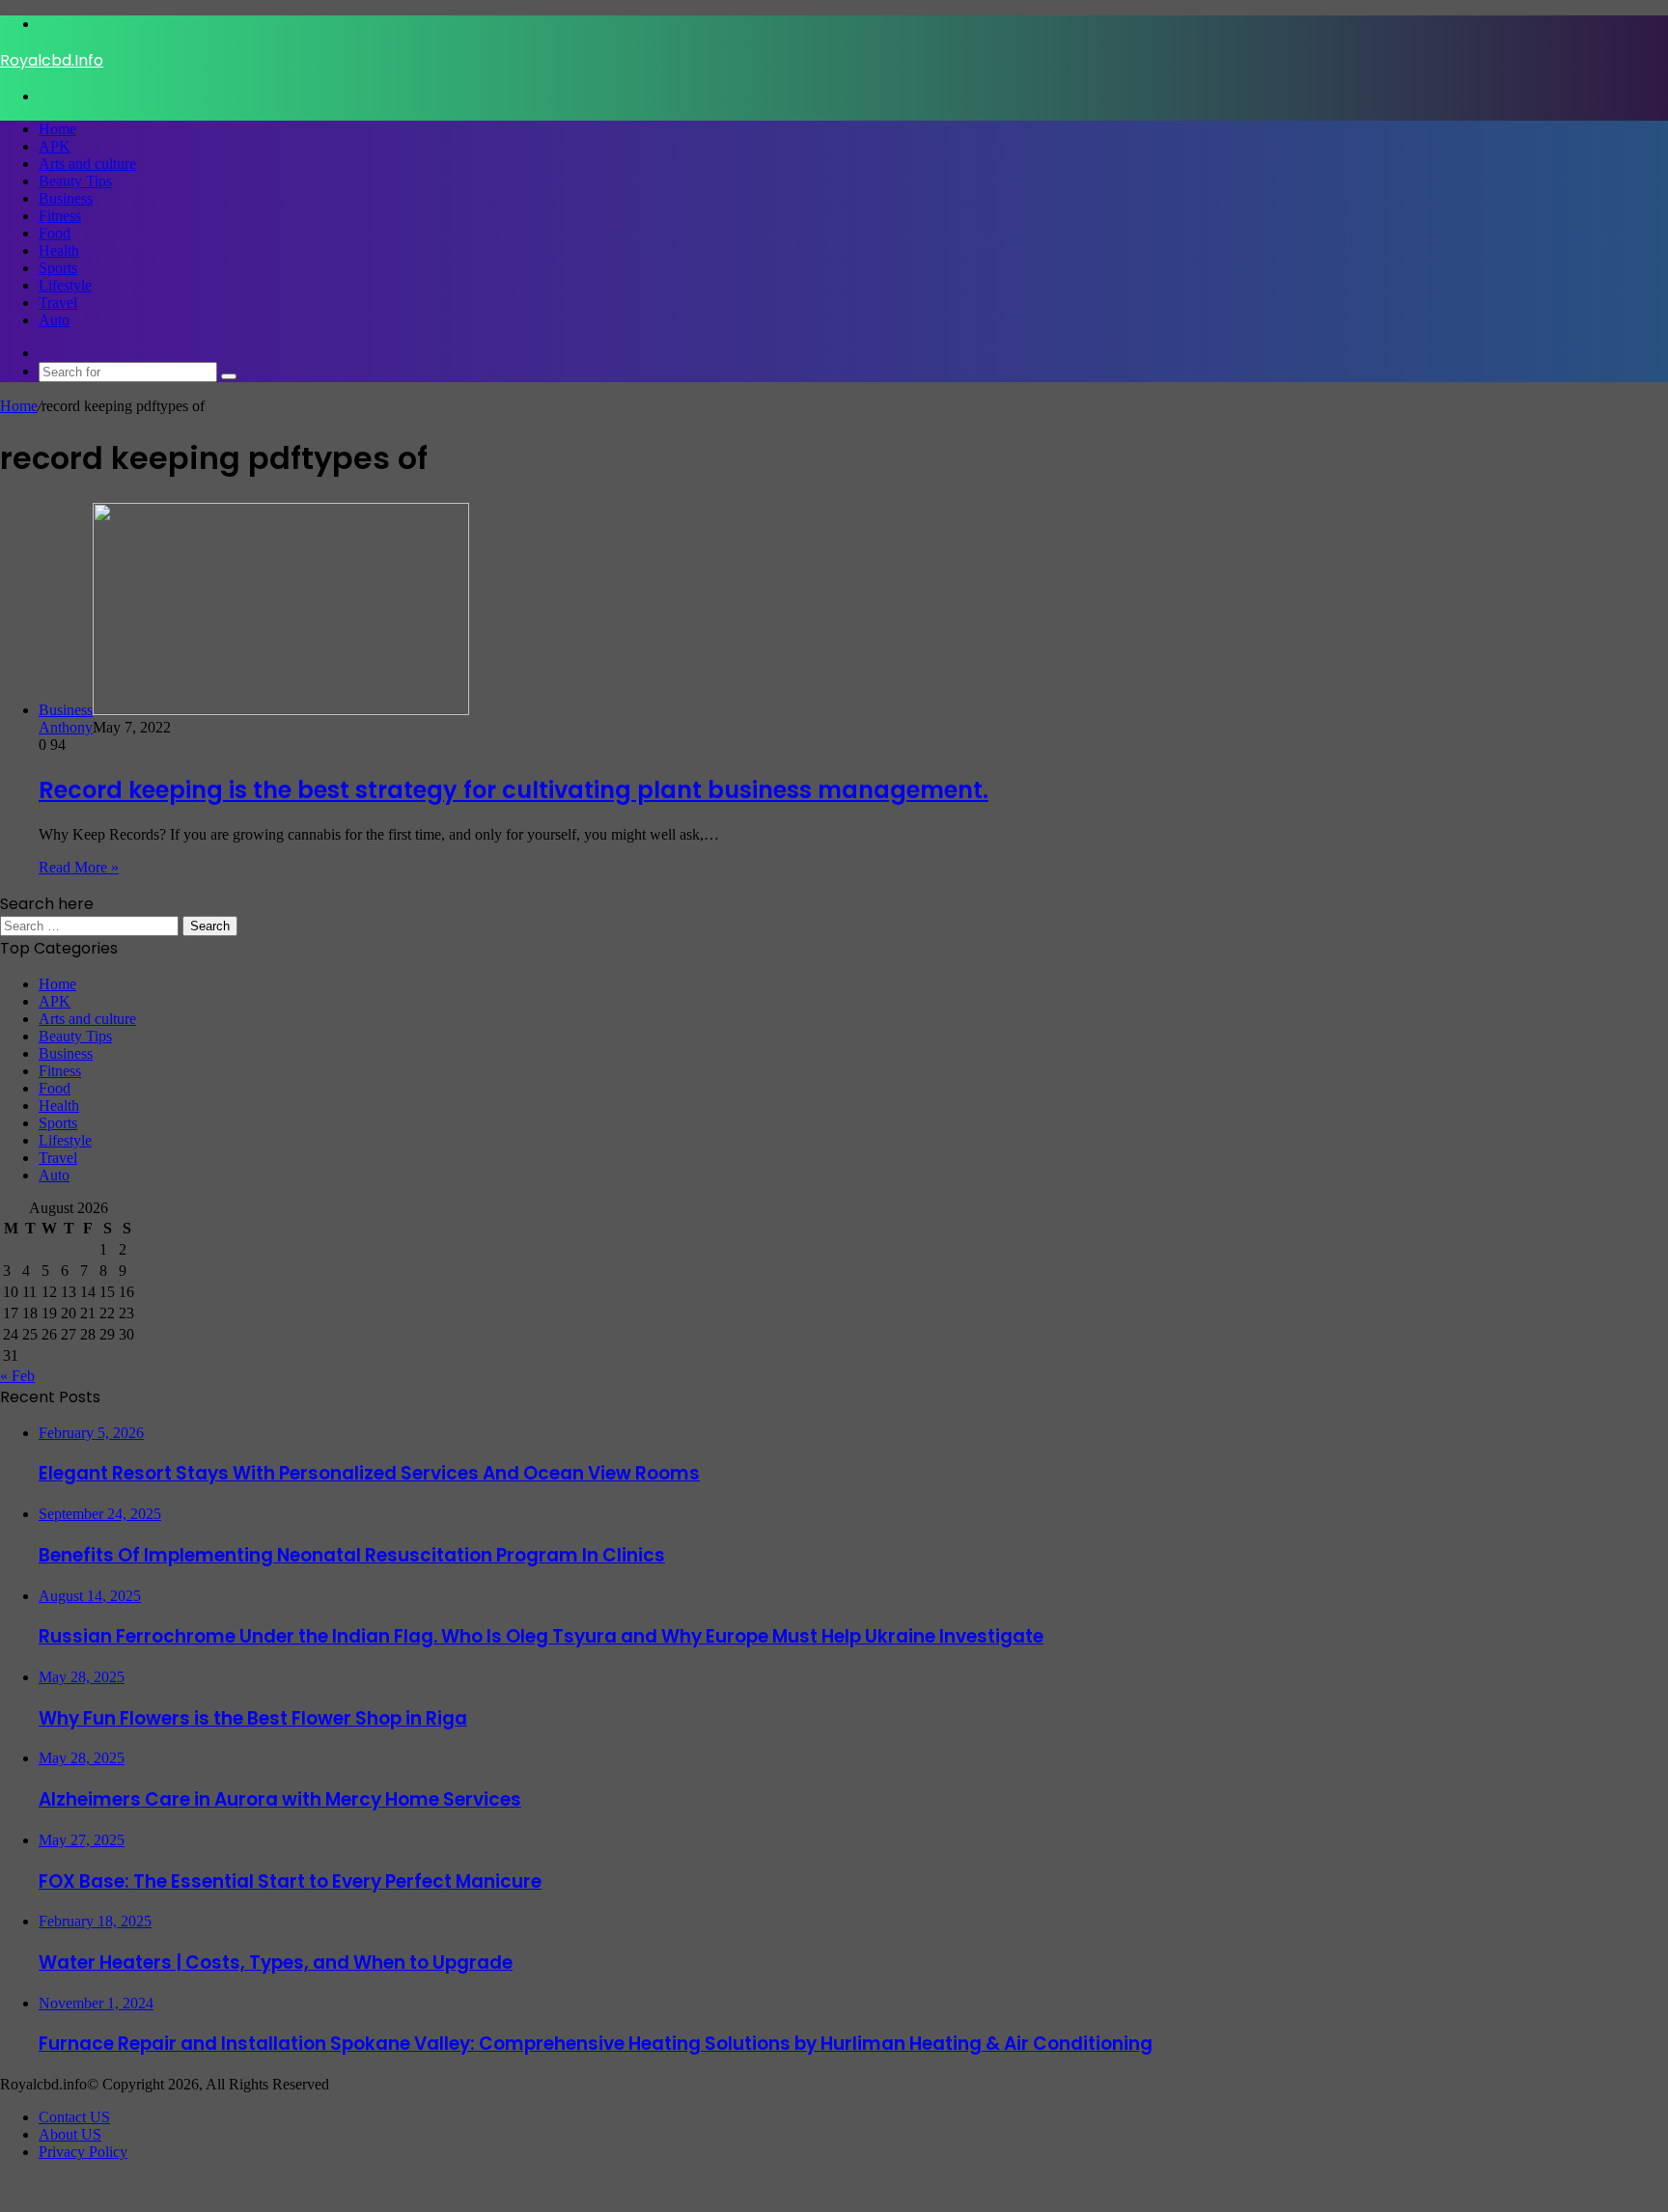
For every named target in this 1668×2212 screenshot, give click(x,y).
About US (70, 2134)
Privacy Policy (83, 2152)
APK (55, 146)
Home (57, 129)
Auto (54, 320)
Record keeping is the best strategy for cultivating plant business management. (514, 790)
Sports (58, 268)
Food (55, 233)
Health (59, 250)
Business (66, 198)
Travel (58, 303)
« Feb (17, 1376)
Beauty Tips (75, 181)
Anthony (66, 727)
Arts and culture (87, 164)
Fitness (60, 216)
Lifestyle (65, 285)
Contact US (74, 2117)
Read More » (79, 867)
